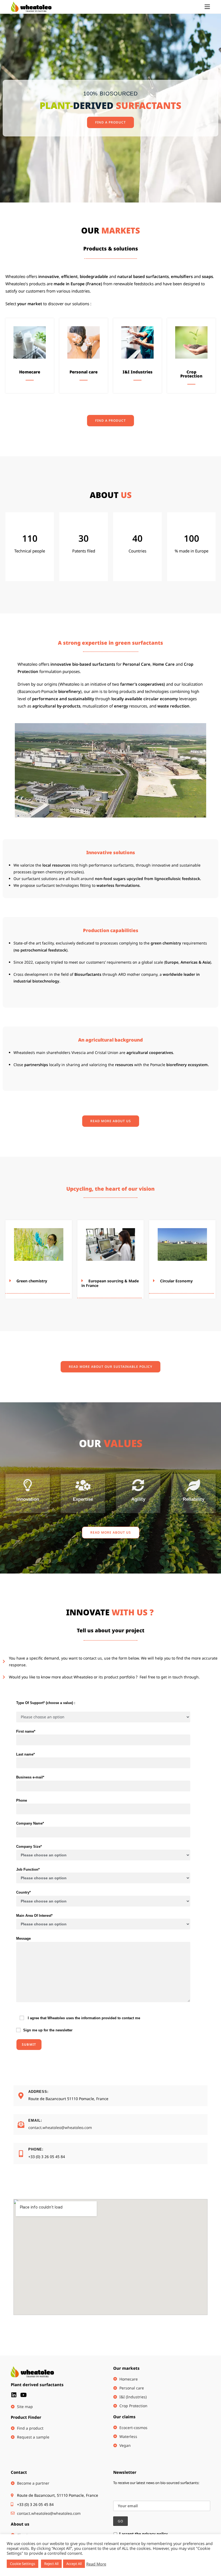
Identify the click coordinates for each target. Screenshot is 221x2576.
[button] (39, 1281)
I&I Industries (138, 372)
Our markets (126, 2368)
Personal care (84, 372)
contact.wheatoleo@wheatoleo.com (60, 2127)
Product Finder (26, 2417)
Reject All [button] (51, 2564)
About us (20, 2524)
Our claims (124, 2417)
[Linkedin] (14, 2395)
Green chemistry (32, 1281)
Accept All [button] (74, 2564)
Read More (96, 2564)
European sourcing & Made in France (110, 1283)
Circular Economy (176, 1281)
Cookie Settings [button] (23, 2564)
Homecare (30, 372)
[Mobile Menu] (207, 7)
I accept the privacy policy (143, 2534)
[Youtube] (23, 2395)
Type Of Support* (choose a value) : (46, 1703)
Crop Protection (191, 374)
